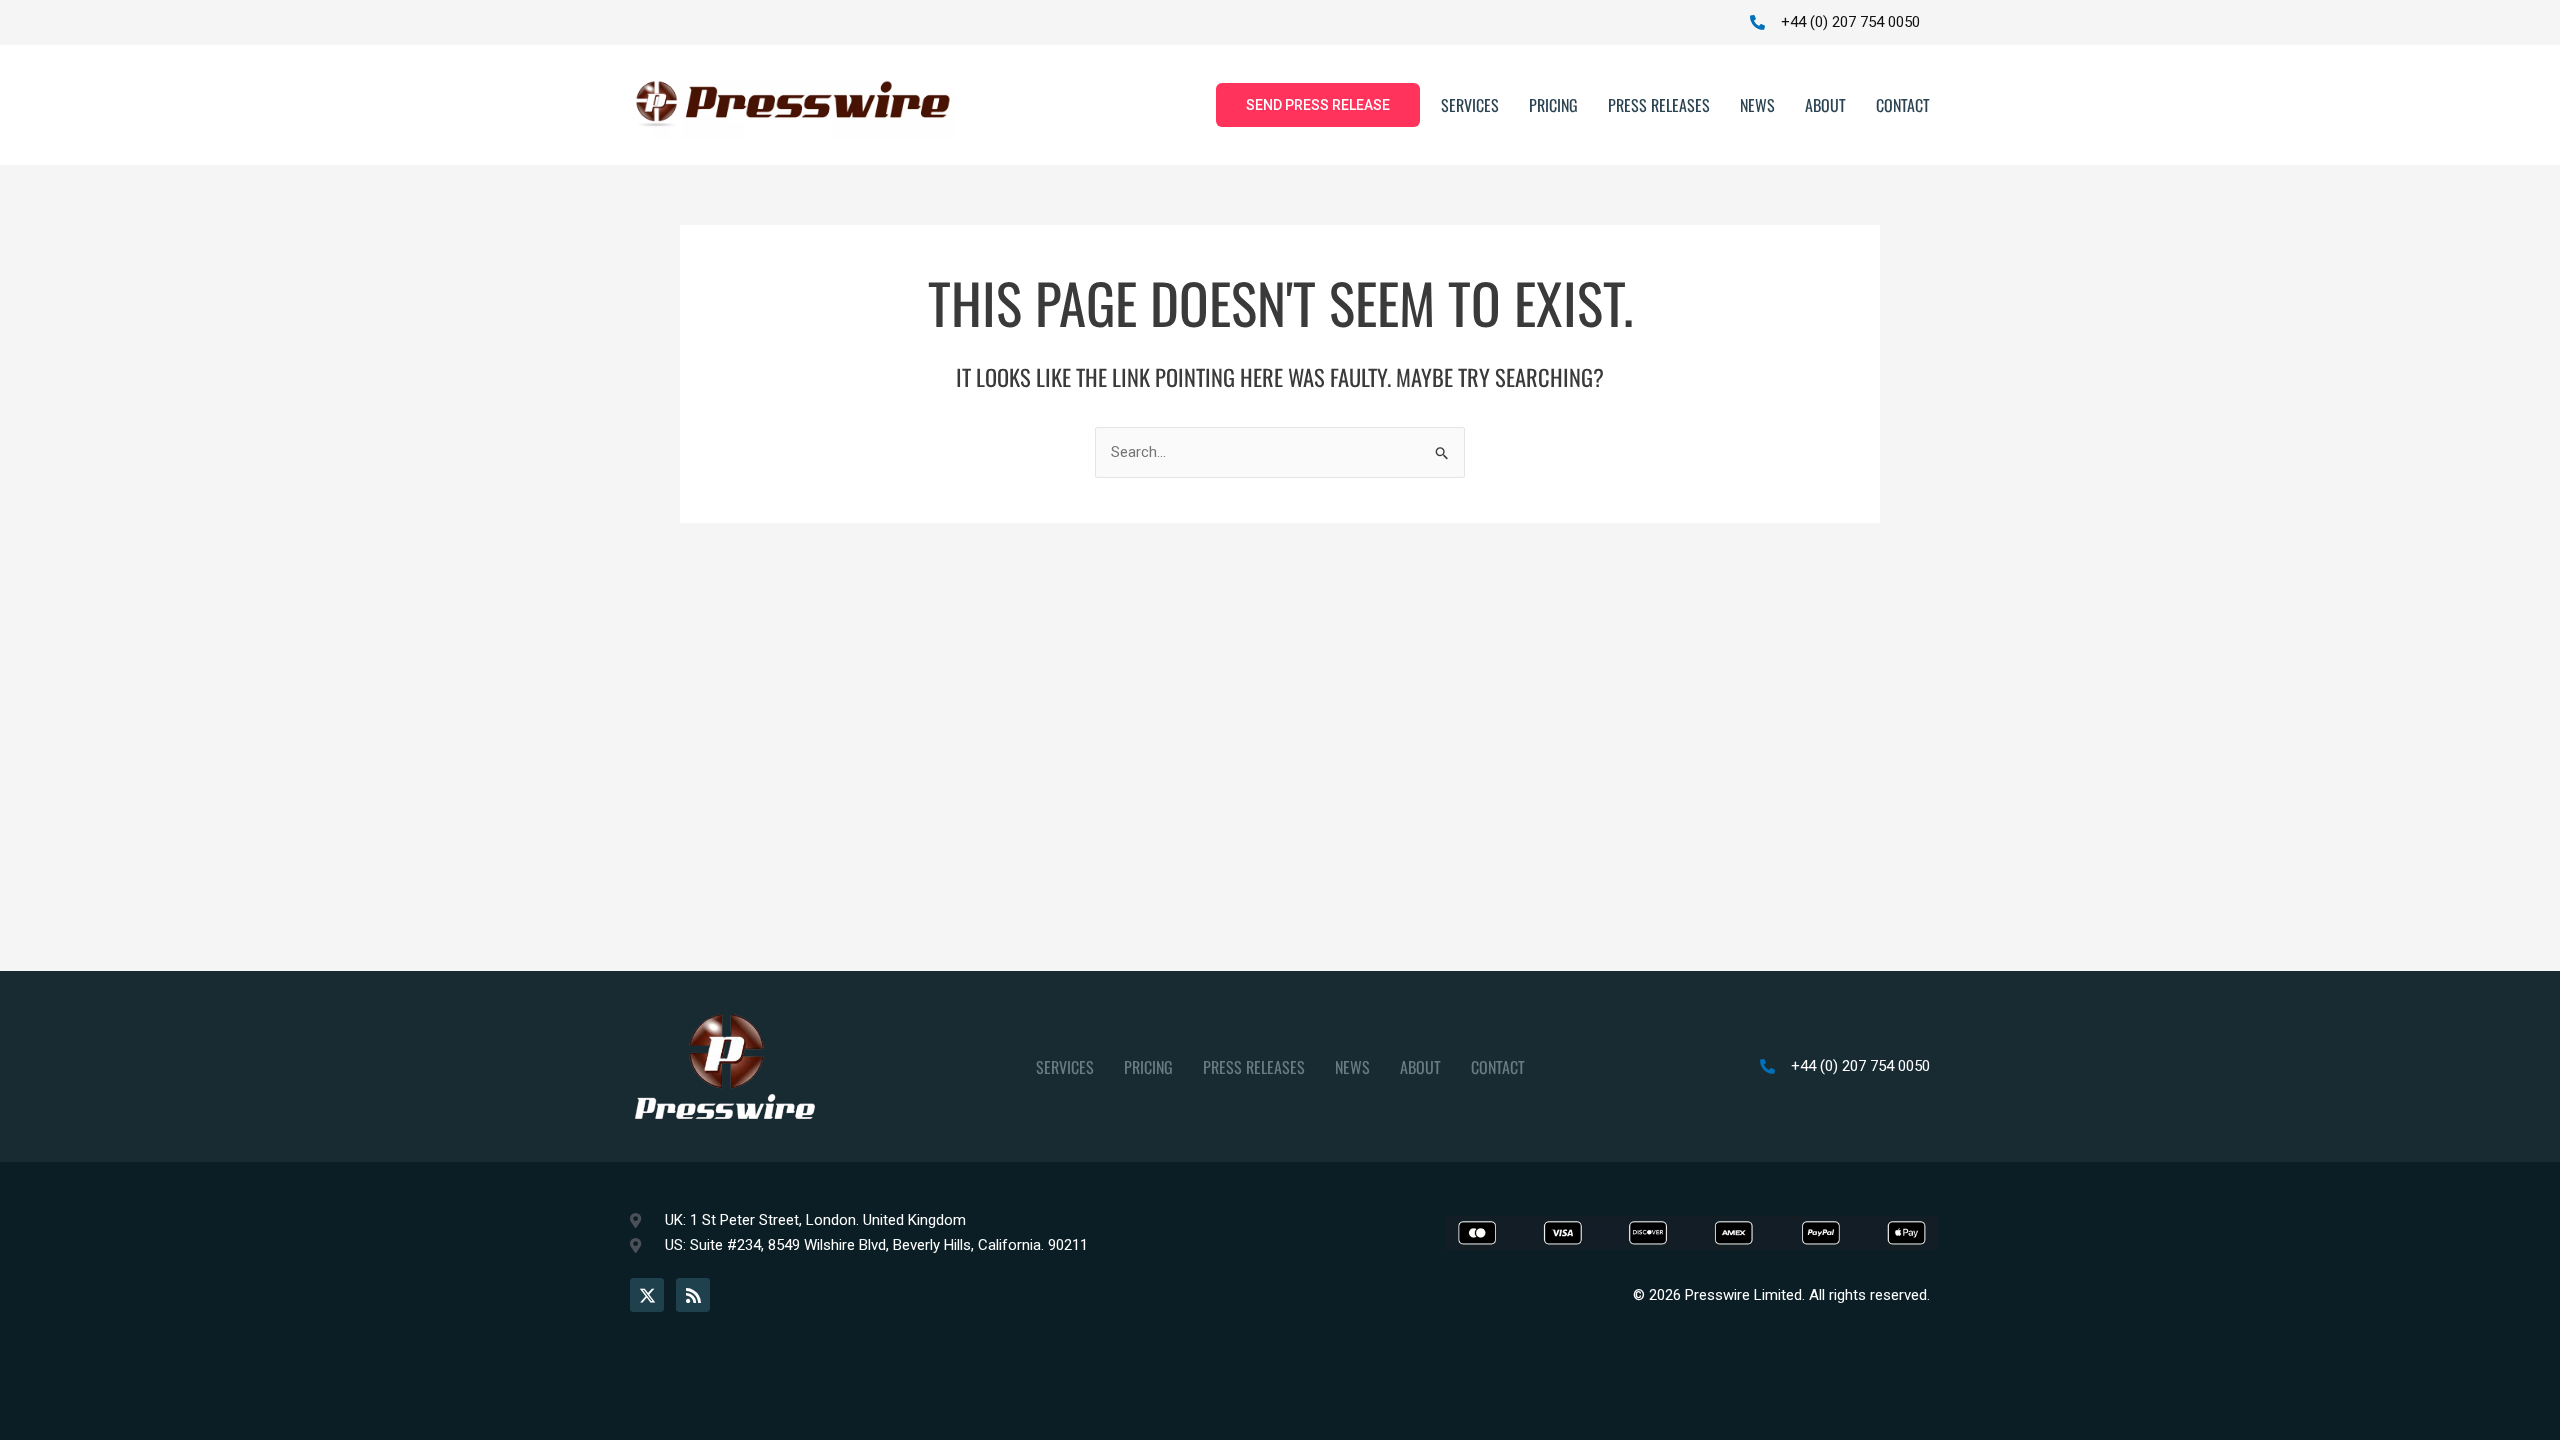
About (1825, 105)
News (1757, 105)
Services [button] (1470, 105)
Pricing (1553, 105)
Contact (1903, 105)
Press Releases (1659, 105)
